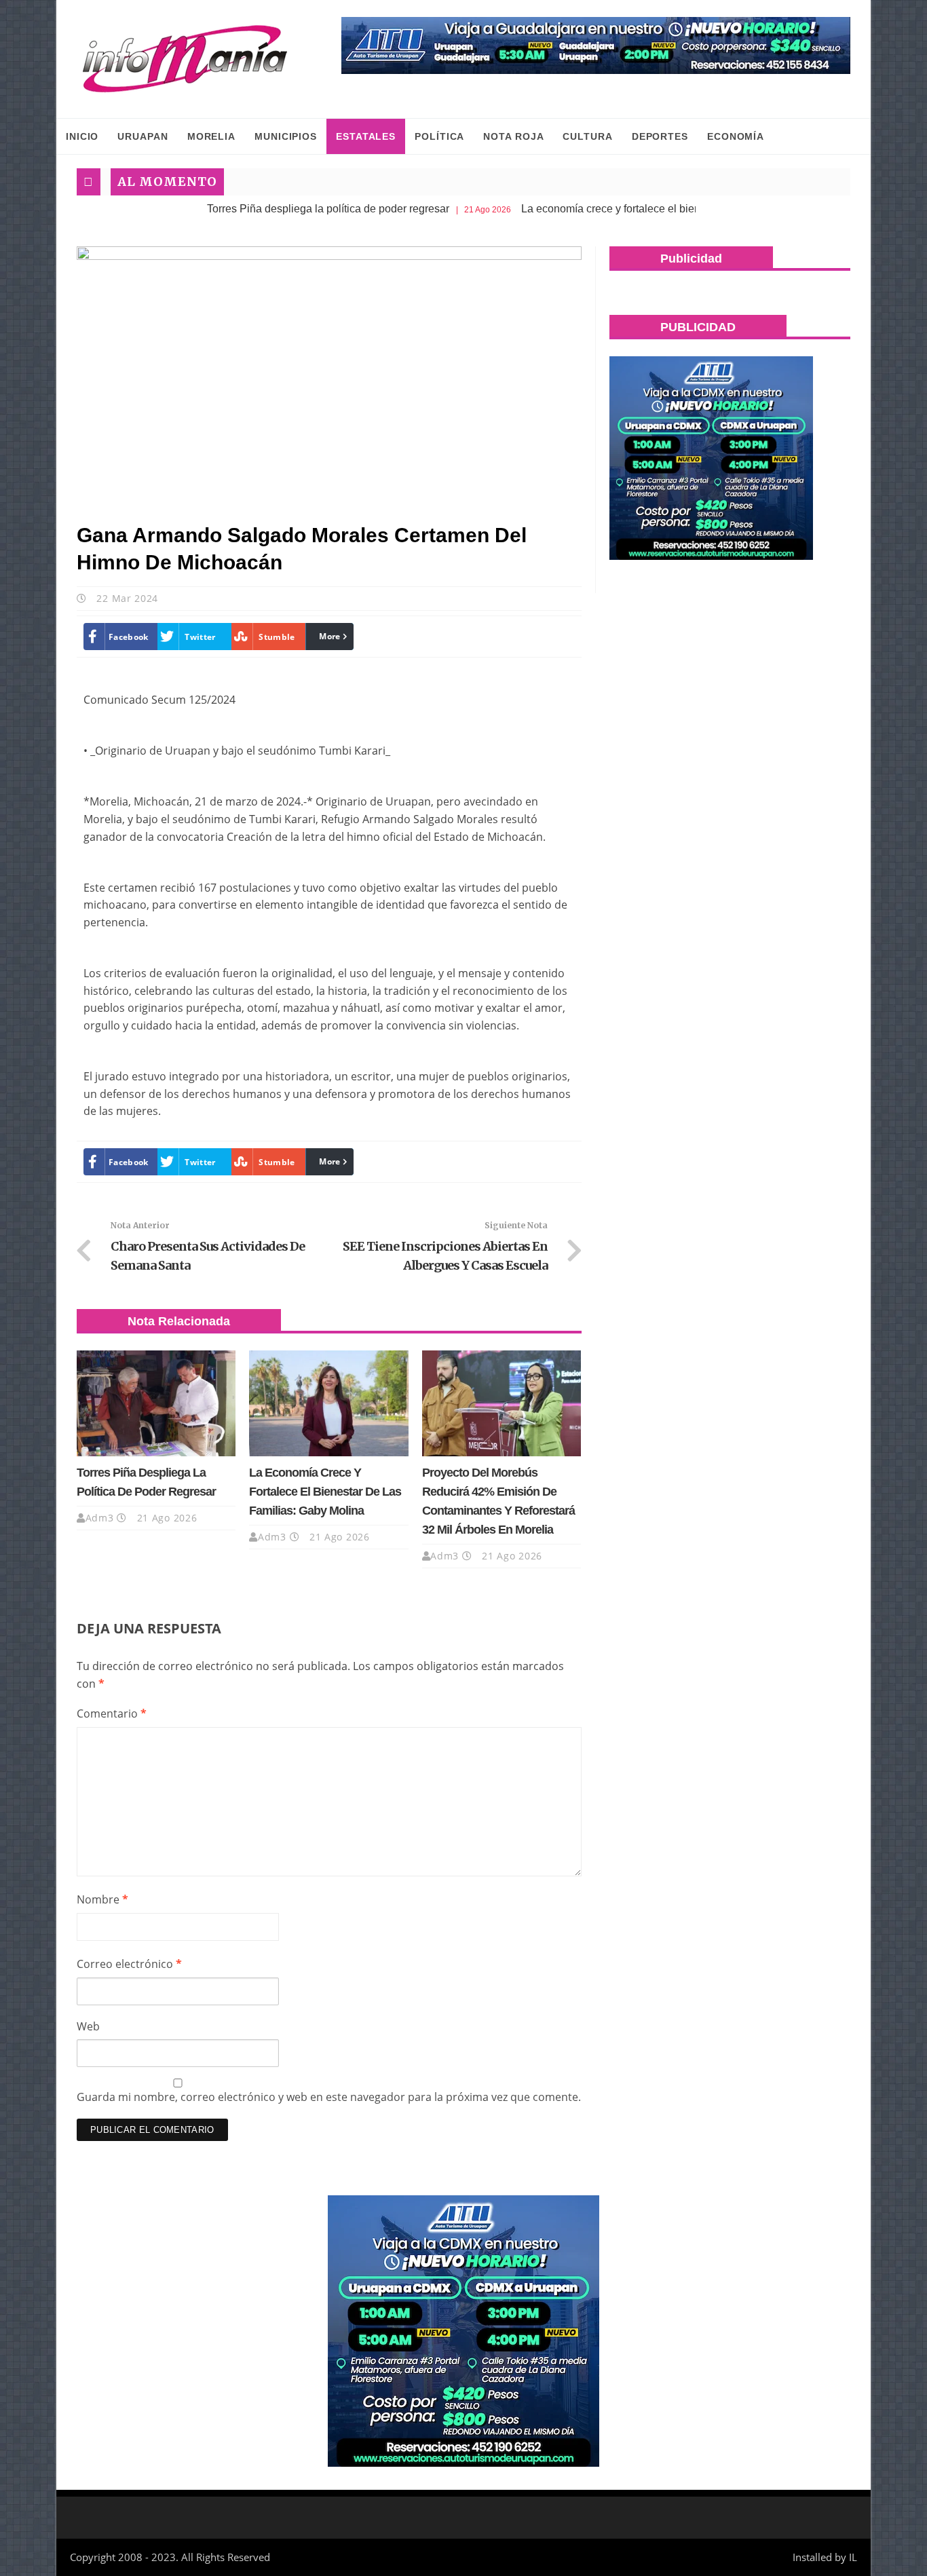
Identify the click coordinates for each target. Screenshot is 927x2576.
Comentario (112, 1713)
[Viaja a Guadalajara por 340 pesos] (596, 45)
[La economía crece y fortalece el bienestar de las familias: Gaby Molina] (328, 1403)
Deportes (660, 136)
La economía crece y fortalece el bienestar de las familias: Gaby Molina (627, 209)
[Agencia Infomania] (185, 59)
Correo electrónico (129, 1964)
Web (88, 2026)
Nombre (102, 1899)
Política (439, 136)
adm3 (100, 1518)
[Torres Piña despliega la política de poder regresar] (156, 1403)
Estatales (366, 136)
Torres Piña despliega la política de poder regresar (263, 209)
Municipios (286, 136)
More (329, 636)
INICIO (82, 136)
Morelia (211, 136)
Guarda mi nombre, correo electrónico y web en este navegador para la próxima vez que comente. (329, 2097)
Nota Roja (513, 136)
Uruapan (143, 136)
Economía (736, 136)
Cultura (587, 136)
